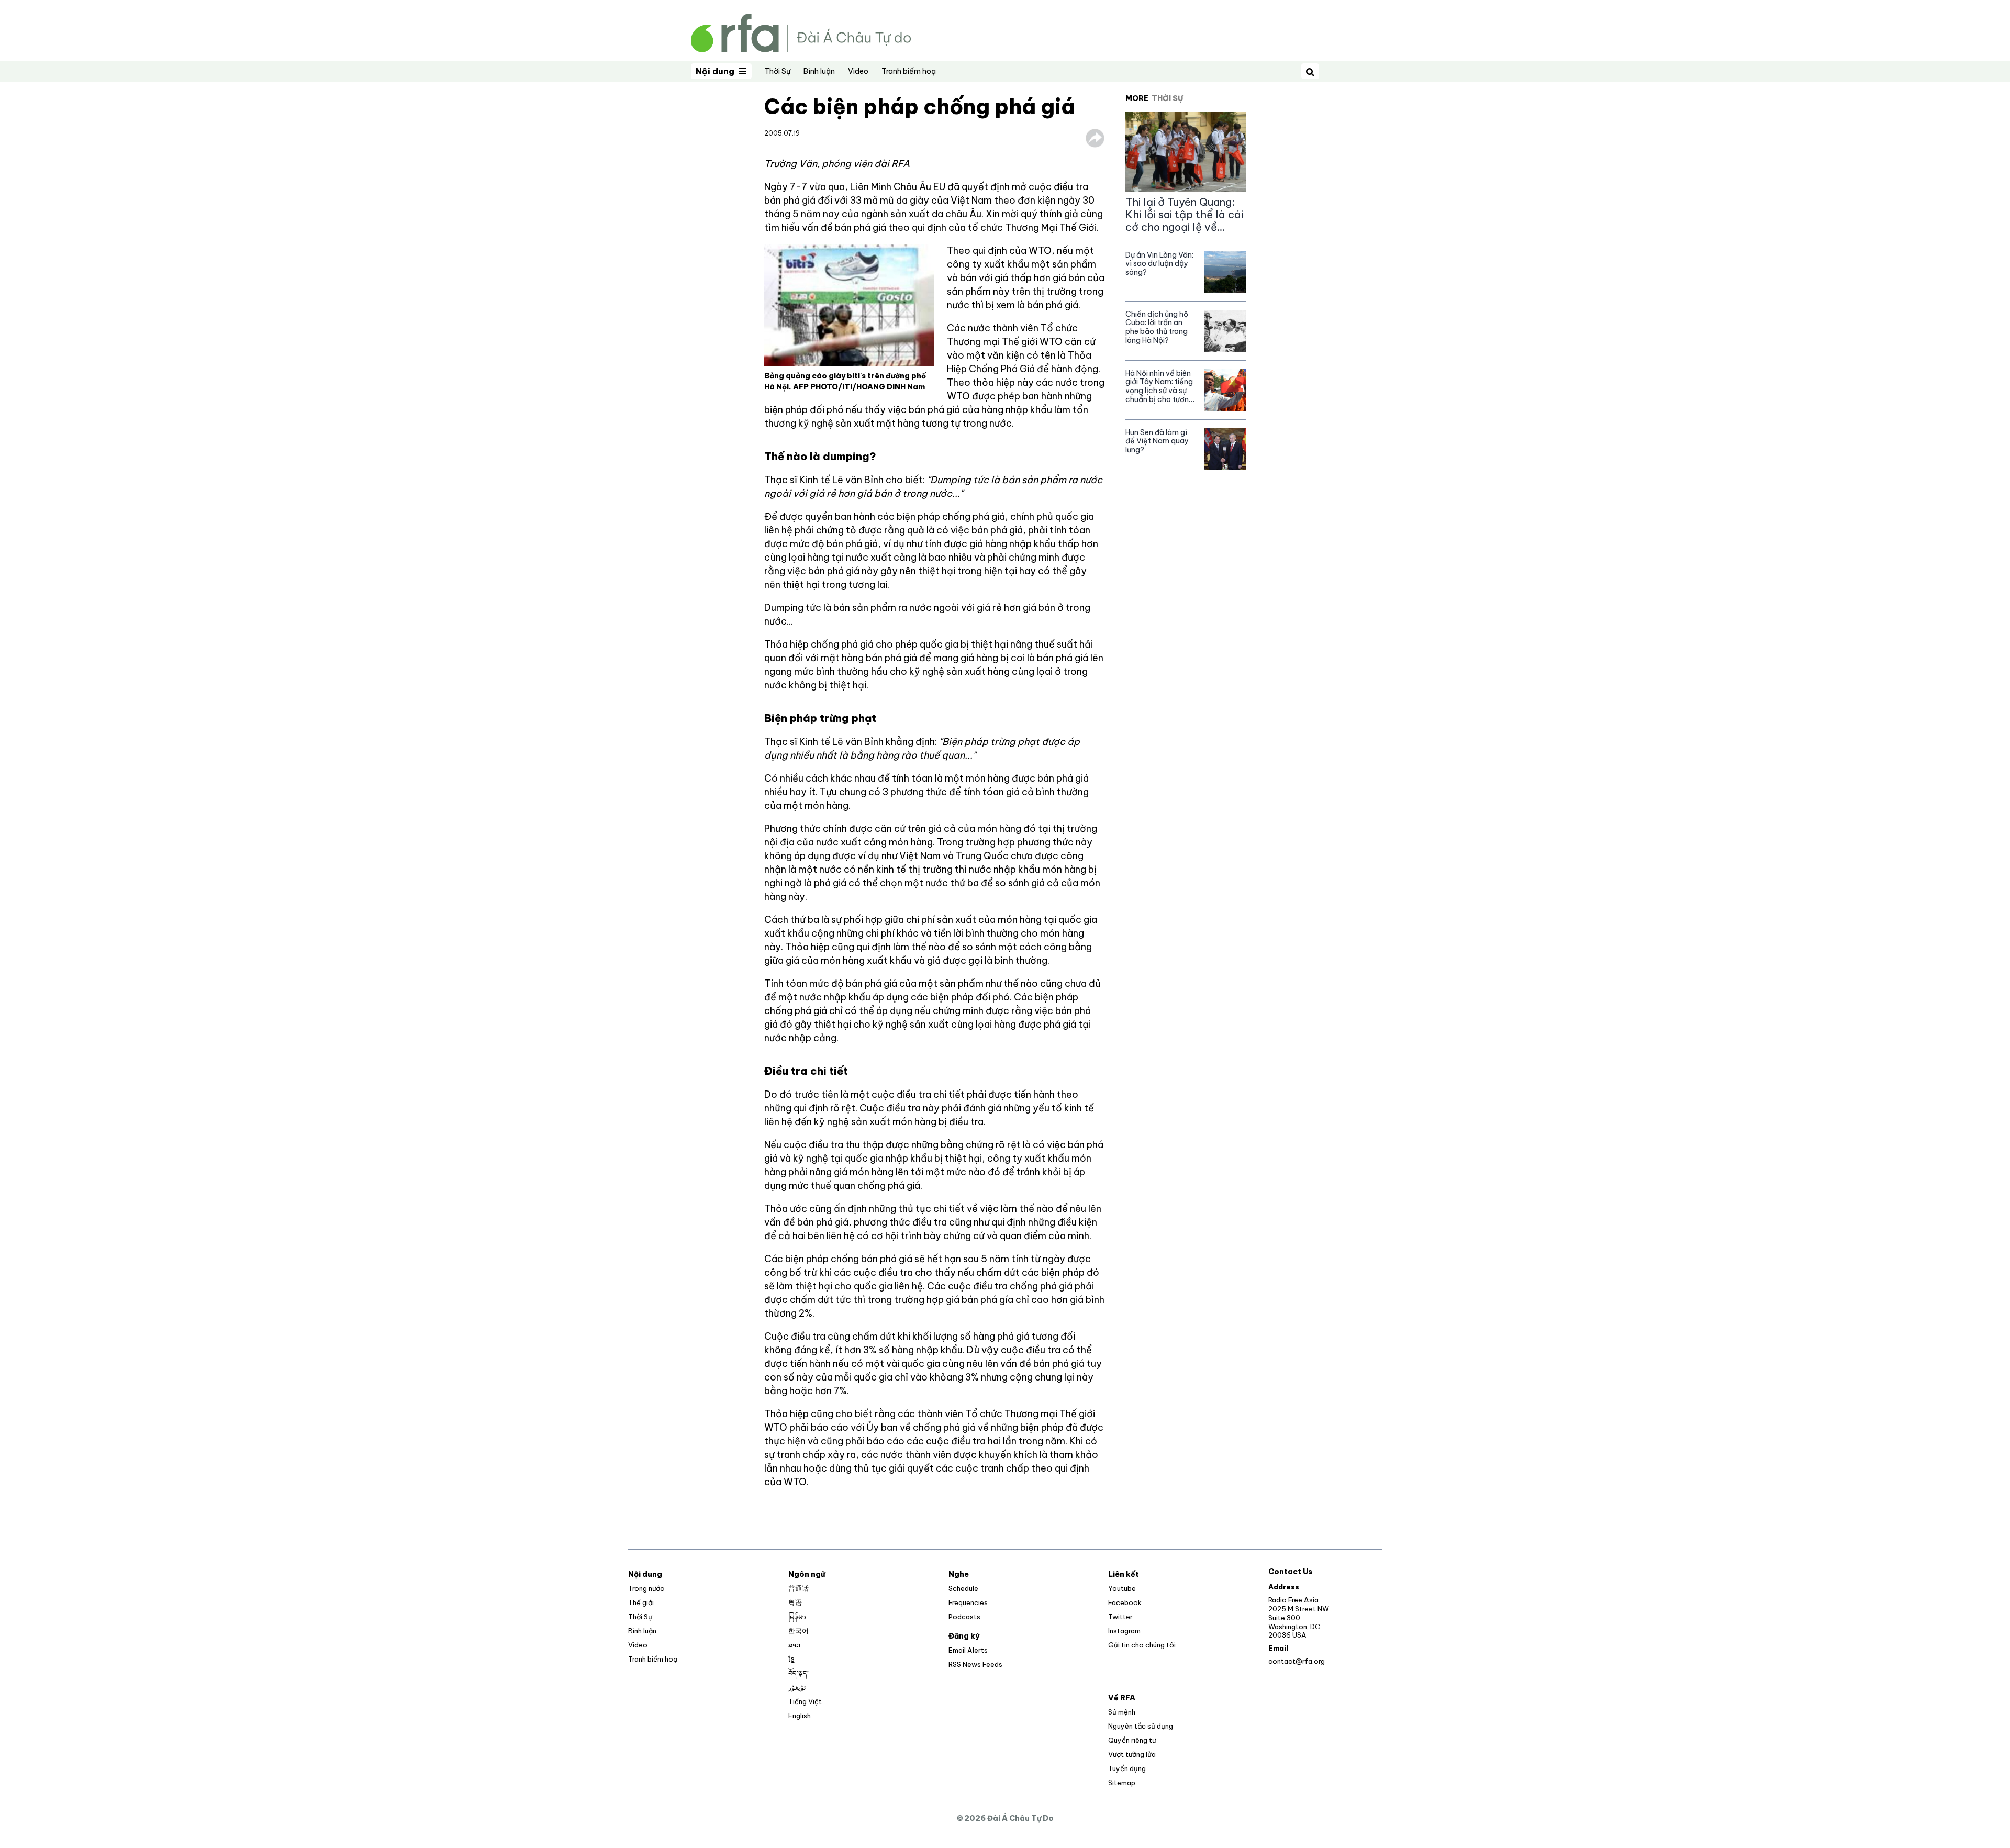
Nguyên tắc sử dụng (1141, 1726)
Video (858, 71)
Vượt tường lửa (1132, 1754)
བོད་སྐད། (799, 1673)
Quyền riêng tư (1132, 1740)
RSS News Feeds (975, 1664)
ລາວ (794, 1645)
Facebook (1125, 1602)
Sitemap (1122, 1783)
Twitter (1120, 1617)
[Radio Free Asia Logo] (801, 32)
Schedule (963, 1588)
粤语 (795, 1602)
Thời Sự (777, 71)
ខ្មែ (791, 1659)
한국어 (799, 1631)
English (800, 1716)
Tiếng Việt (805, 1701)
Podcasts (964, 1617)
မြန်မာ (797, 1617)
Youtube (1122, 1588)
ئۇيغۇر (797, 1687)
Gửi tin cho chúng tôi (1142, 1645)
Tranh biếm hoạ (909, 71)
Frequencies (968, 1602)
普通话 (799, 1588)
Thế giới (641, 1602)
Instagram (1124, 1631)
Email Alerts (968, 1650)
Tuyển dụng (1127, 1768)
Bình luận (819, 71)
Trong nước (646, 1588)
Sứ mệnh (1122, 1712)
